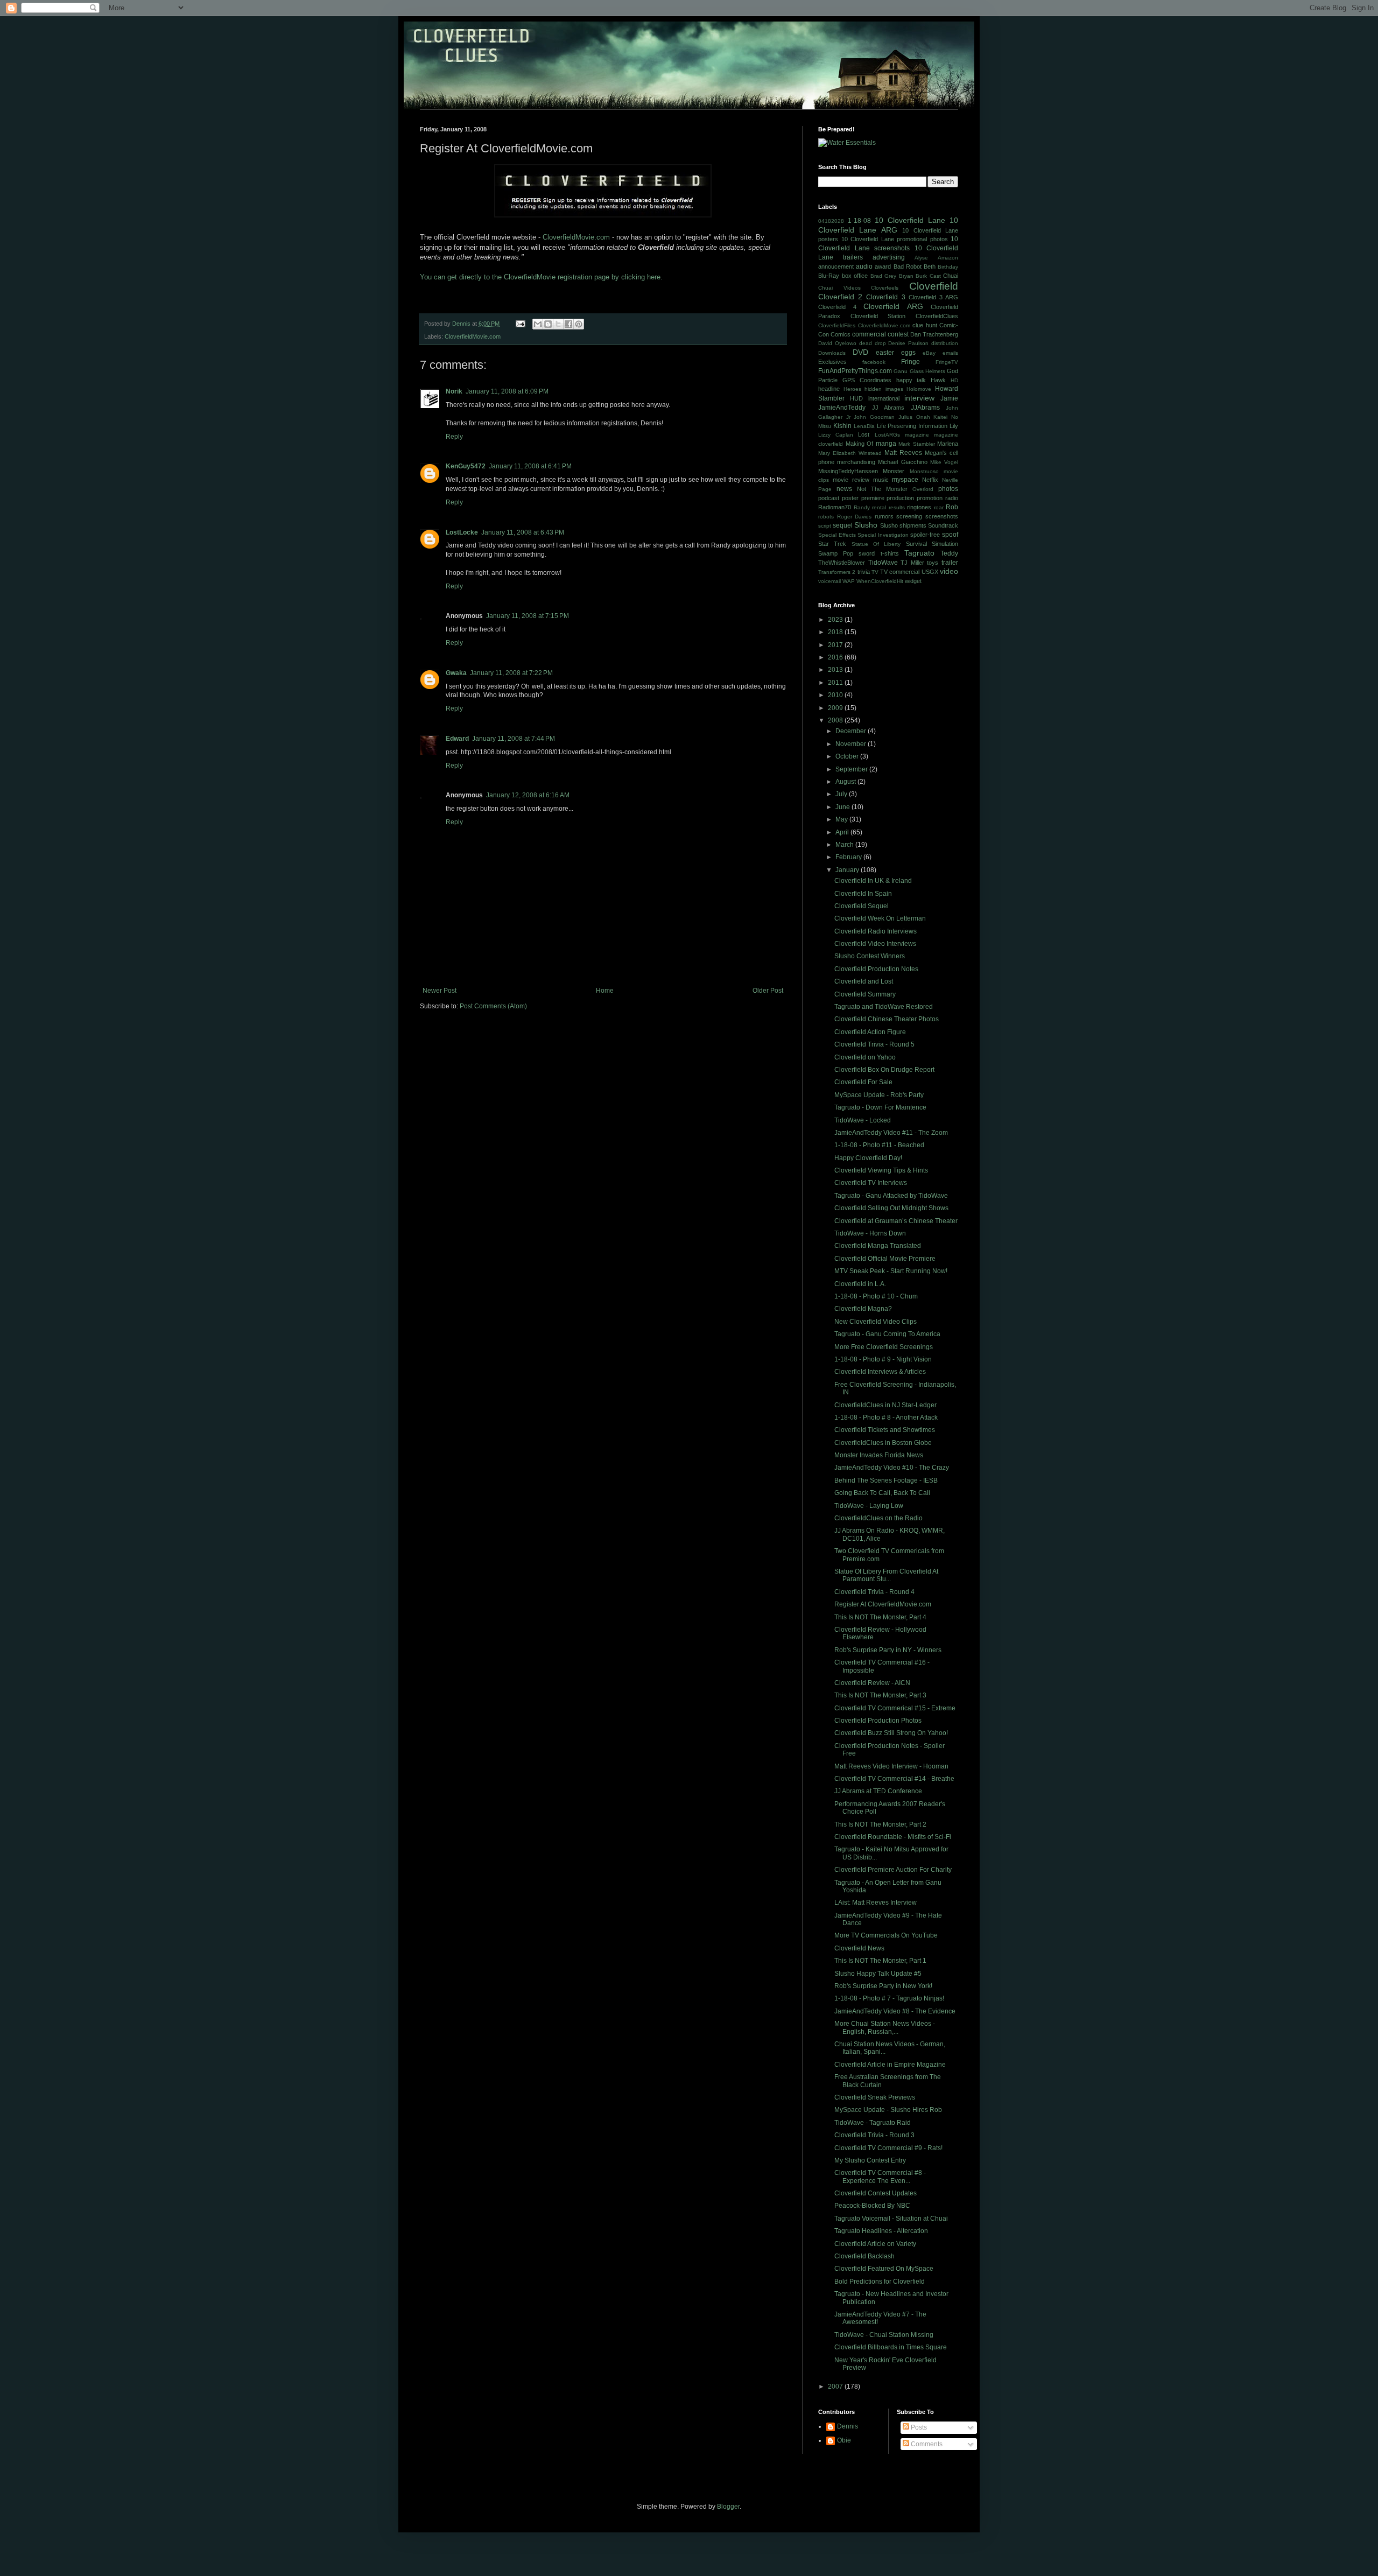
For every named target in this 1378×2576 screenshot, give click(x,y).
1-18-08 (859, 221)
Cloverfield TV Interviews (871, 1183)
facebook (874, 362)
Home (605, 991)
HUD (856, 398)
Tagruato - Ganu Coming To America (887, 1334)
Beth (930, 266)
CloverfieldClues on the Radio (878, 1518)
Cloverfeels (885, 288)
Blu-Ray (829, 276)
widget (913, 581)
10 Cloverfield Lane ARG (888, 225)
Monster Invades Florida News (879, 1455)
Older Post (768, 991)
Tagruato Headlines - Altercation (881, 2231)
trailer (950, 563)
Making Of (860, 444)
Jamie (949, 398)
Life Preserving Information (912, 426)
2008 (836, 720)
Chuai (951, 276)
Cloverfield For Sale (863, 1082)
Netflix (930, 480)
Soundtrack (943, 525)
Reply (454, 437)
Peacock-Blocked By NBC (872, 2206)
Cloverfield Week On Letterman (880, 918)
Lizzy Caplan (836, 435)
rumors (884, 516)
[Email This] (538, 324)
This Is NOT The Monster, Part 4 (880, 1617)
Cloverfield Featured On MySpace (884, 2269)
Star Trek (832, 544)
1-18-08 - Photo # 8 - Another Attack (886, 1417)
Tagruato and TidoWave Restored (884, 1007)
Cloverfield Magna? (863, 1309)
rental (879, 507)
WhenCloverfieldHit (880, 581)
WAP (849, 581)
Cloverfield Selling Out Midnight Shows (891, 1208)
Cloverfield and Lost (864, 981)
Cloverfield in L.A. (860, 1284)
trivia (864, 572)
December (852, 731)
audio (864, 266)
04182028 (831, 221)
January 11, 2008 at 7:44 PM (514, 739)
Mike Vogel (944, 462)
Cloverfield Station (878, 316)
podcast (829, 498)
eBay (929, 353)
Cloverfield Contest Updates (876, 2193)
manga (886, 444)
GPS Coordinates (867, 380)
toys (933, 563)
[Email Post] (520, 324)
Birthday (948, 267)
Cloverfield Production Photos (878, 1721)
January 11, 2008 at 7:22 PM (511, 673)
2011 (836, 683)
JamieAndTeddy (842, 408)
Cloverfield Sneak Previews (875, 2097)
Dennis (848, 2426)
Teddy (949, 553)
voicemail (829, 581)
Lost (864, 434)
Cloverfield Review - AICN (872, 1683)
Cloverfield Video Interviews (875, 944)
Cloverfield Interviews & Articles (880, 1372)
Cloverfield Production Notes (876, 969)
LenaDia (864, 426)
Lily (954, 426)
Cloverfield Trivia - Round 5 (874, 1044)
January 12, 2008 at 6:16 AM (528, 795)
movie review (851, 480)
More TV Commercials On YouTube (886, 1935)
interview (919, 398)
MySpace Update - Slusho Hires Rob (888, 2110)
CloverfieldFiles (837, 325)
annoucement (836, 266)
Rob (952, 507)
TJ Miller (912, 563)
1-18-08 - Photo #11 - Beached (879, 1145)
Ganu (901, 371)
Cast (935, 276)
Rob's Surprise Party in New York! (883, 1986)
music (881, 480)
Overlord (923, 489)
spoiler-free (925, 535)
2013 (836, 670)
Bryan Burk (913, 276)
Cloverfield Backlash (864, 2256)
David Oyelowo (837, 343)
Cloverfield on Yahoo (865, 1057)
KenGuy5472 (466, 466)
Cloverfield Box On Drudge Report (884, 1070)
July (842, 794)
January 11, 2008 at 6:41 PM (530, 466)
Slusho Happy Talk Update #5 (878, 1974)
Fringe (911, 362)
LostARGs (887, 435)
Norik (454, 391)
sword (867, 553)
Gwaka (456, 673)
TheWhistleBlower (842, 563)
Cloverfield (934, 286)
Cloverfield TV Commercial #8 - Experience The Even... (880, 2177)
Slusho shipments (903, 525)
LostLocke (462, 532)
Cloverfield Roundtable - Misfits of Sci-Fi (893, 1837)
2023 (836, 620)
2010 (836, 695)
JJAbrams (925, 408)
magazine (917, 435)
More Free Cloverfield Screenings (884, 1347)
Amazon (948, 258)
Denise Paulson (908, 343)
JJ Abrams (888, 408)
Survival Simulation (932, 544)
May (842, 819)
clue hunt (925, 325)
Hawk (938, 380)
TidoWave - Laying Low (869, 1506)
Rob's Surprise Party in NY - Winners (888, 1650)
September (852, 769)
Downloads (832, 353)
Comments (926, 2444)
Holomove (919, 389)
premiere (873, 498)
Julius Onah (914, 417)
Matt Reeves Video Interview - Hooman (891, 1766)
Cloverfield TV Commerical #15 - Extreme (895, 1708)
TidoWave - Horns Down (870, 1233)
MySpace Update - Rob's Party (879, 1095)
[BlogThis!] (548, 324)
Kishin (842, 426)
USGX (930, 572)
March (845, 845)
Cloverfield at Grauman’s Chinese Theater (896, 1221)
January (848, 870)
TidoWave (883, 563)
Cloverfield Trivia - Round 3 (874, 2135)
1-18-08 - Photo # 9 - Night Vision (883, 1359)
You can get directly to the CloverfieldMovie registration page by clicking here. (541, 277)
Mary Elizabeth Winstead (850, 453)
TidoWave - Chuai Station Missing (884, 2335)
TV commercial (900, 572)
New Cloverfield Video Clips (876, 1322)
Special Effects (837, 535)
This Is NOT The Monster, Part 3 (880, 1695)
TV (875, 572)
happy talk (911, 380)
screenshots (942, 516)
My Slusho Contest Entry (870, 2160)
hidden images (884, 389)
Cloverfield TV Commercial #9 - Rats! (888, 2148)
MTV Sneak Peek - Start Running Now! (891, 1271)
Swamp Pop (836, 553)
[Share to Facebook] (568, 324)
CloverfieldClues (937, 316)
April (843, 832)
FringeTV (947, 362)
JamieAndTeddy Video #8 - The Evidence (895, 2011)
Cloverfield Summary (865, 994)
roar (939, 507)
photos (948, 489)
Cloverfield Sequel (862, 906)
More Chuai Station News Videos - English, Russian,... (885, 2027)
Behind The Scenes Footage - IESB (886, 1480)
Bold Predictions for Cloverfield (880, 2282)
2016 (836, 657)
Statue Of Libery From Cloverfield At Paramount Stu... (886, 1575)
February (849, 857)
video (949, 571)
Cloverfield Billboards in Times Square (891, 2347)
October (848, 756)
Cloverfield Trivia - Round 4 (874, 1592)
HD (954, 380)
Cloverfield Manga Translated (878, 1246)
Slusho (866, 525)
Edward (457, 739)
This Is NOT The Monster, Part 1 (880, 1961)
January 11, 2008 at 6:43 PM (523, 532)
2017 (836, 645)
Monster (894, 471)
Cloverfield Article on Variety (875, 2244)
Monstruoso (924, 471)
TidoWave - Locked (863, 1120)
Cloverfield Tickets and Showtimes (885, 1430)
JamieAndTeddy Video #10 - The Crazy (892, 1468)
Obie (844, 2440)
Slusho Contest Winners (870, 956)
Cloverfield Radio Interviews (876, 931)
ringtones (919, 507)
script (825, 526)
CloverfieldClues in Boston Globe (883, 1443)
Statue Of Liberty (876, 544)
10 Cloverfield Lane (910, 220)
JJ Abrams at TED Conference (878, 1791)
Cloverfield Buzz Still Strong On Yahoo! (891, 1733)
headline (829, 389)
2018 (836, 632)
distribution (945, 343)
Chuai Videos (839, 288)
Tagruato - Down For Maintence (880, 1107)
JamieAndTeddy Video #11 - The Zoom (891, 1133)
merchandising (856, 462)
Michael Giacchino (902, 462)
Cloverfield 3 (885, 297)
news (844, 489)
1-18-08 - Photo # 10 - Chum (876, 1296)
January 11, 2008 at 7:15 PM (528, 616)
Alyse (921, 258)
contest (898, 334)
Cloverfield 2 (840, 297)
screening (909, 516)
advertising (889, 257)
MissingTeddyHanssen (848, 471)
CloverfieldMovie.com (576, 237)
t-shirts (890, 553)
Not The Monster (882, 489)
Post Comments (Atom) (493, 1006)
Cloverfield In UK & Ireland (873, 881)
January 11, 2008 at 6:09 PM (507, 391)
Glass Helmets (927, 371)
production (900, 498)
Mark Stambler (917, 444)
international (884, 398)
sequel (843, 525)
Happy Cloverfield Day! (868, 1158)
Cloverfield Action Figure (870, 1032)
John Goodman (874, 417)
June (843, 807)
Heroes (852, 389)
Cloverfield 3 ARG (933, 297)
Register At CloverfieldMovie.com (883, 1604)
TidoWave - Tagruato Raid (873, 2123)
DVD (860, 352)
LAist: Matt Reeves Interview (876, 1903)
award (883, 266)
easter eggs (896, 353)
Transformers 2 (837, 572)
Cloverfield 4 (837, 307)
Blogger (728, 2507)
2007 (836, 2387)
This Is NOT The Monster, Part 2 (880, 1824)
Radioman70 (835, 507)
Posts (918, 2427)
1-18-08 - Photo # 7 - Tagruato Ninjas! (889, 1998)
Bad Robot (908, 266)
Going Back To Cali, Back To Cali (882, 1493)
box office (855, 276)
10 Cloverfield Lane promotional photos (895, 239)
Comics (841, 334)
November (852, 744)
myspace (905, 480)
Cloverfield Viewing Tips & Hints (881, 1170)
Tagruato (919, 553)
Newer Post (440, 991)
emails (950, 353)
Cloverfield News (859, 1948)
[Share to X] (558, 324)
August (846, 782)
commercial (869, 334)
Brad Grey (884, 276)
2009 (836, 708)
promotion (930, 498)
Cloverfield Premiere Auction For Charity (893, 1870)
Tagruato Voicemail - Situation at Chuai (891, 2219)
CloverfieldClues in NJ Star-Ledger (885, 1405)
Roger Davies (855, 517)
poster (850, 498)
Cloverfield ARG (893, 306)
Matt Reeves (903, 453)
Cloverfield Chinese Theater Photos (887, 1019)
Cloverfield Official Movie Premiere (885, 1259)
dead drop (873, 343)
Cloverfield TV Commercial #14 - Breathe (894, 1779)
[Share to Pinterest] (579, 324)
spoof (950, 535)
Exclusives (832, 362)
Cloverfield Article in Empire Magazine (890, 2065)
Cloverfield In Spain (863, 894)
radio (952, 498)
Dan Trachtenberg (934, 334)
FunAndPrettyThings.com (855, 371)
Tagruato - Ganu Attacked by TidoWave (891, 1196)
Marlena (948, 444)
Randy (862, 507)
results (897, 507)
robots (826, 517)
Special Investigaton (883, 535)
